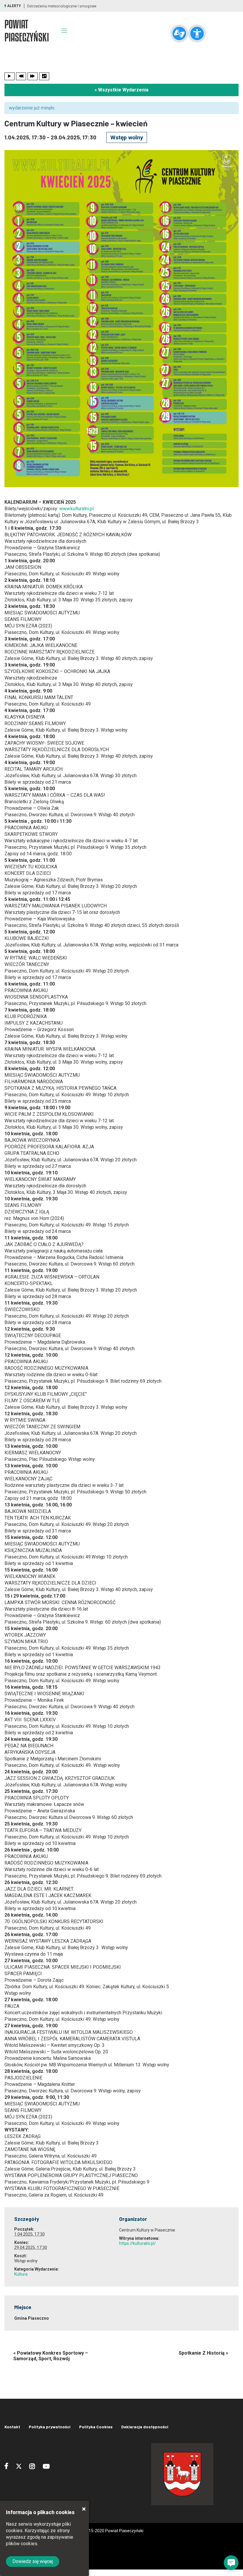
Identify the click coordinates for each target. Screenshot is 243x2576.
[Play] (9, 76)
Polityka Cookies (96, 2427)
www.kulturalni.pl (76, 509)
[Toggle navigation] (64, 30)
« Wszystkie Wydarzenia (121, 90)
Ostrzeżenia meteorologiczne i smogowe (62, 6)
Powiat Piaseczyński (27, 31)
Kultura (21, 2274)
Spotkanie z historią (203, 2353)
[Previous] (21, 76)
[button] (231, 2563)
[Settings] (44, 76)
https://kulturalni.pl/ (138, 2243)
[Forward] (33, 76)
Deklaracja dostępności (145, 2427)
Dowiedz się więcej (33, 2561)
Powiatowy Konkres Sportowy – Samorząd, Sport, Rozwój (51, 2356)
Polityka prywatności (50, 2427)
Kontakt (12, 2427)
